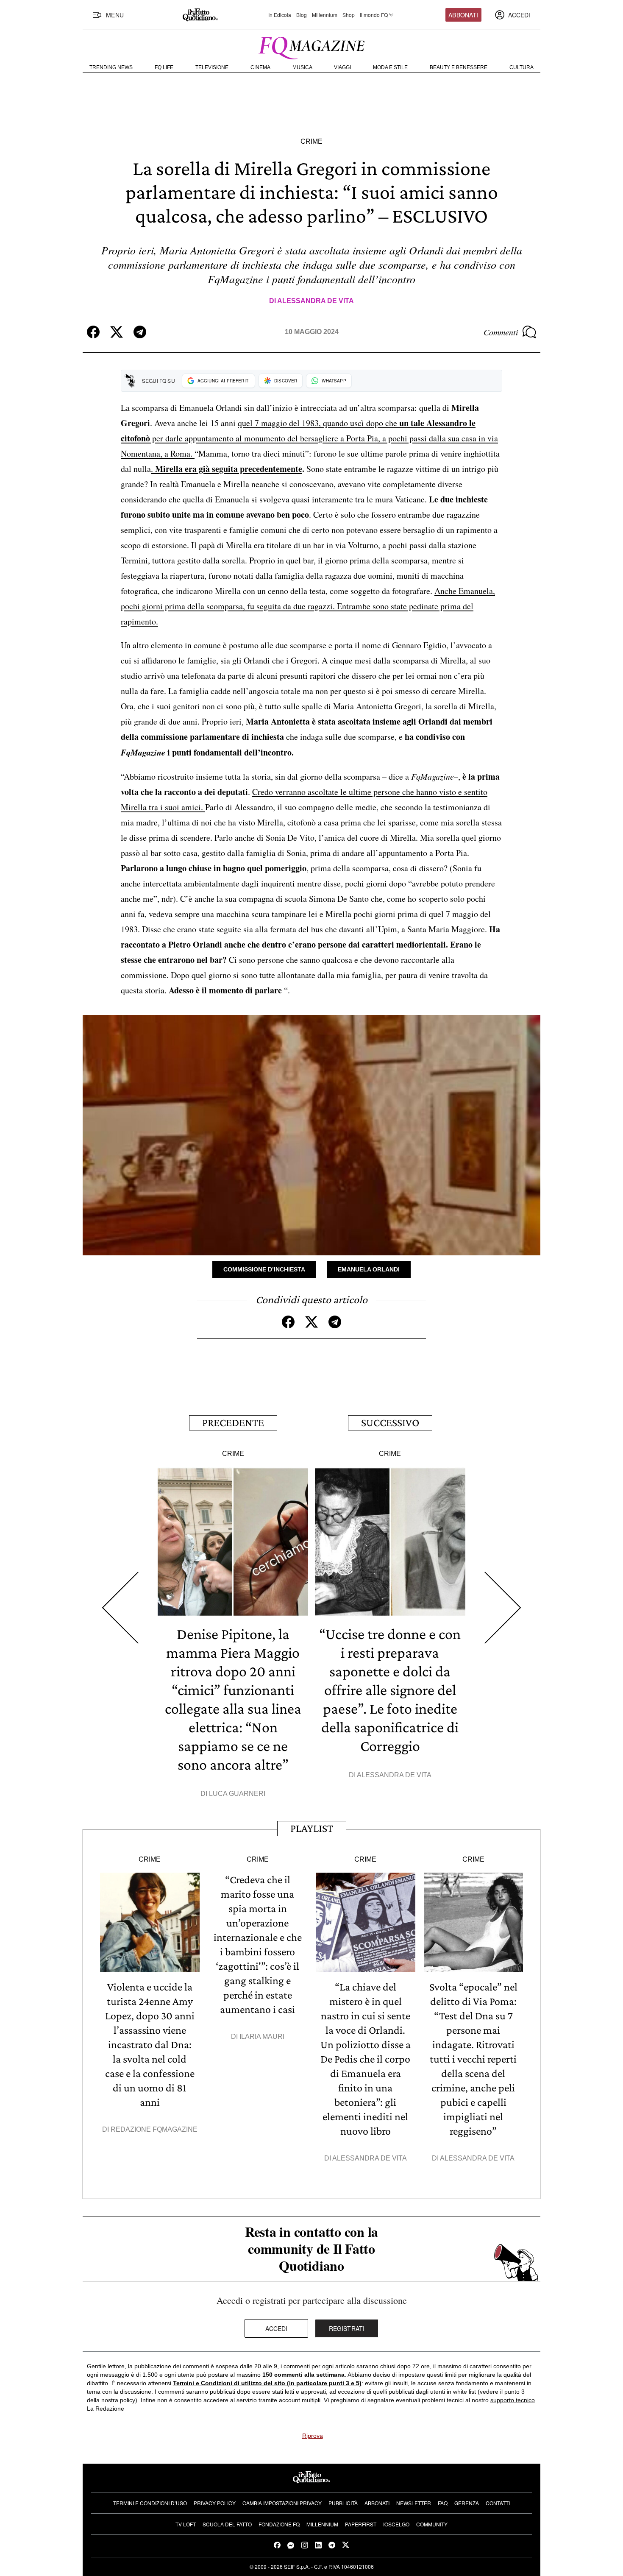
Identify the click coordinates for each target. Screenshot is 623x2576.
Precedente (233, 1423)
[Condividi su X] (117, 332)
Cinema (260, 67)
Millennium (325, 15)
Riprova (313, 2436)
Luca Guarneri (237, 1794)
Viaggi (342, 67)
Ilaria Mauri (262, 2037)
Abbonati (463, 15)
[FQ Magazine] (311, 46)
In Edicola (280, 15)
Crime (311, 141)
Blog (302, 15)
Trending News (111, 67)
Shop (349, 15)
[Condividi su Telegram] (140, 332)
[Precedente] (120, 1608)
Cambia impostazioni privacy (282, 2503)
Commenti (501, 332)
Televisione (212, 67)
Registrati (347, 2328)
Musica (302, 67)
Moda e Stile (390, 67)
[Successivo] (503, 1608)
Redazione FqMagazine (154, 2129)
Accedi (277, 2328)
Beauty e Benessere (459, 67)
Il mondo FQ (374, 15)
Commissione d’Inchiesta (264, 1269)
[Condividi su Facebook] (93, 332)
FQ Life (164, 67)
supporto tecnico (513, 2400)
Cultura (521, 67)
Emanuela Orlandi (369, 1269)
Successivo (390, 1423)
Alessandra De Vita (316, 301)
